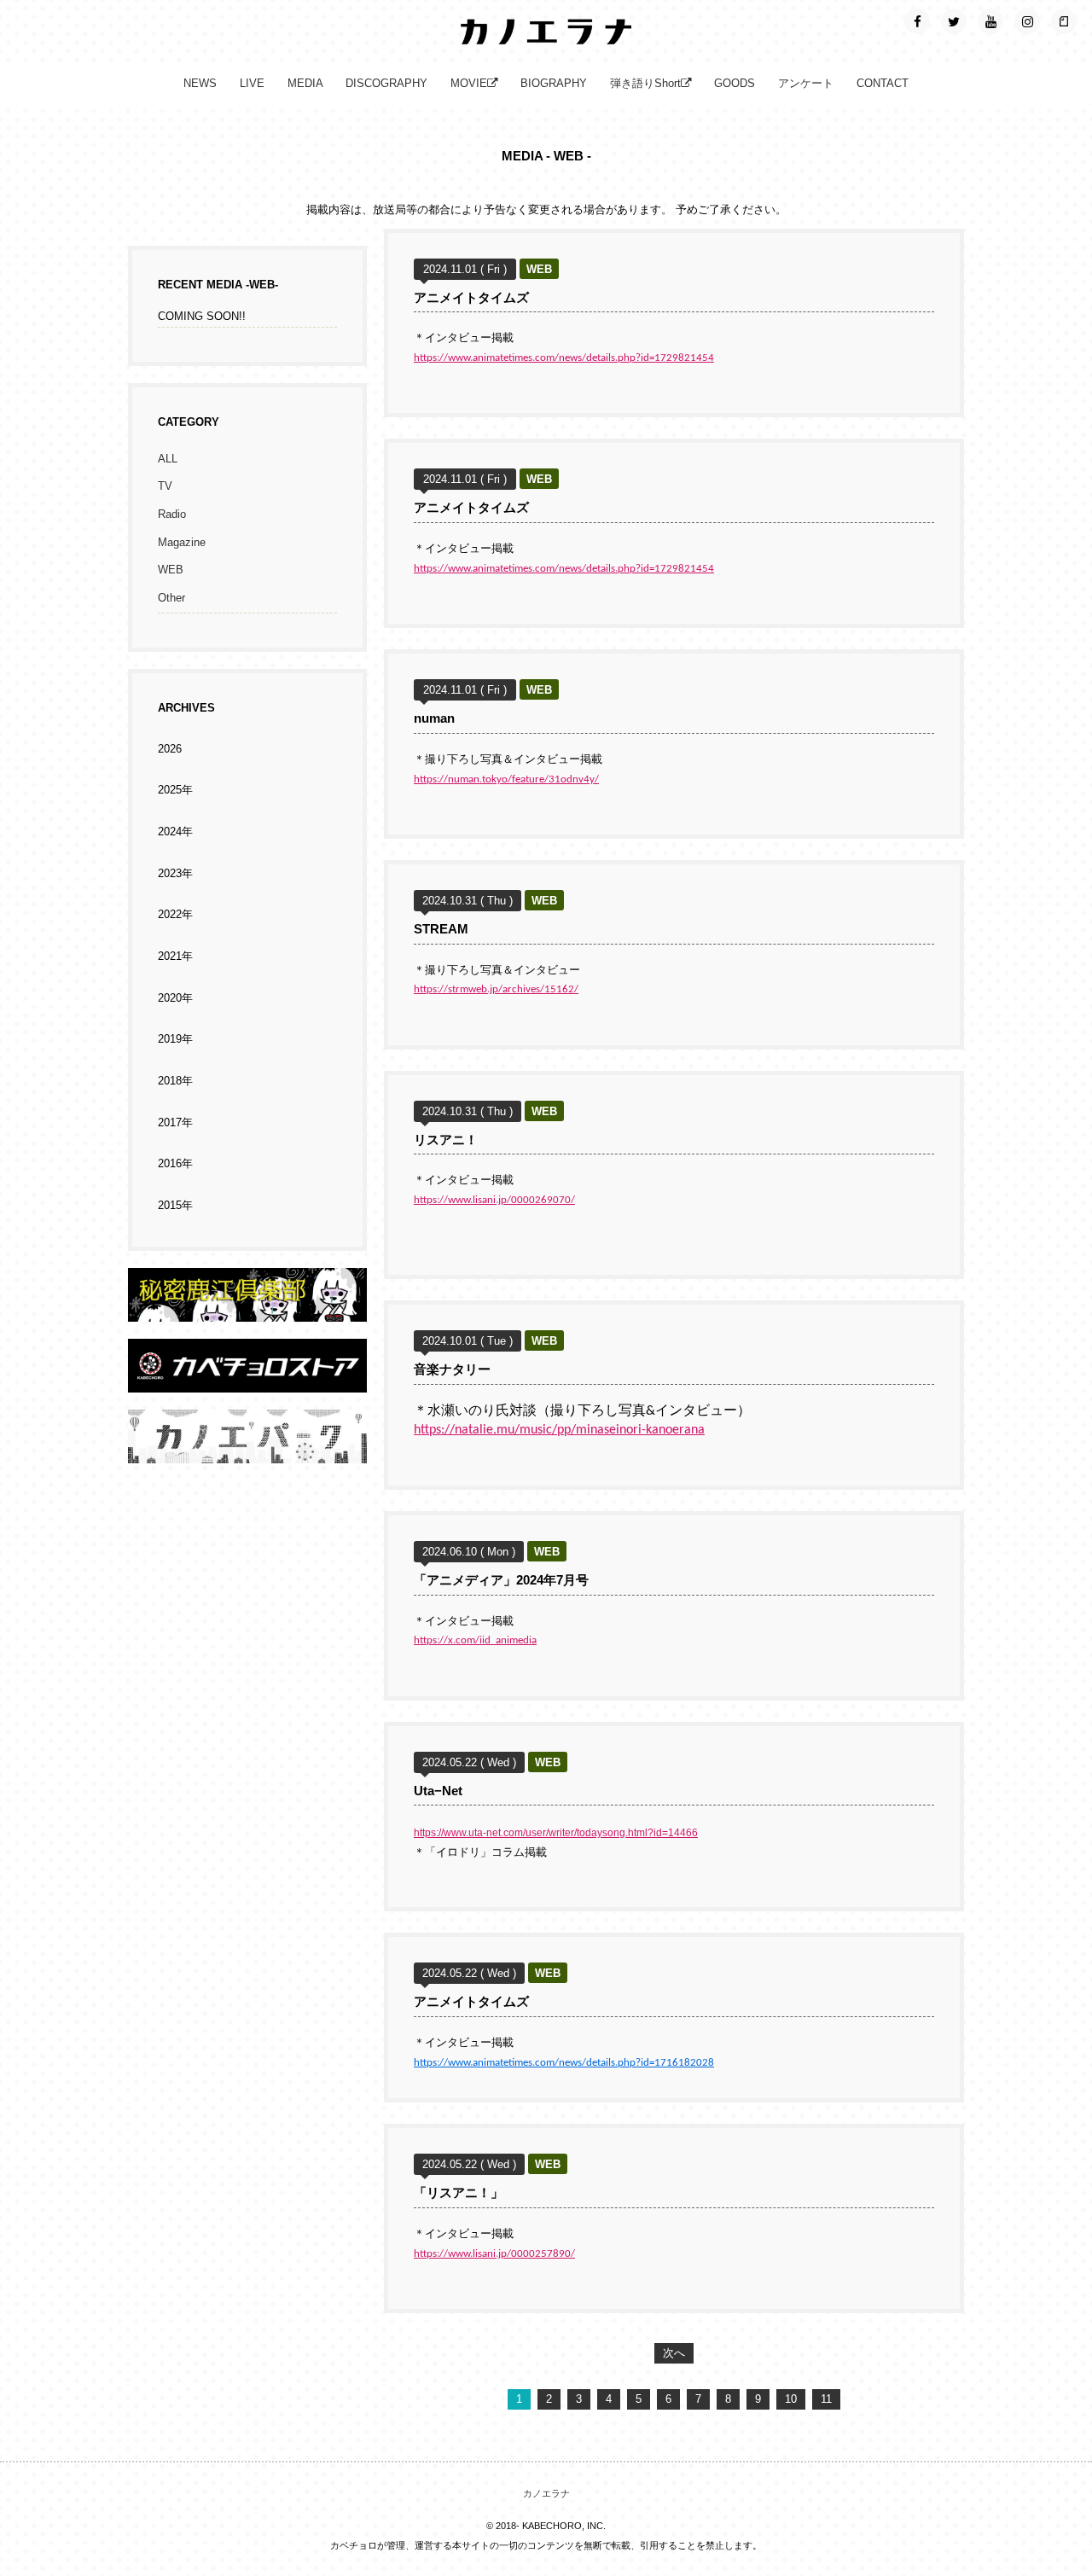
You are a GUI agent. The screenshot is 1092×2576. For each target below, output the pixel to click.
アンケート (806, 84)
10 (791, 2399)
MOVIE (469, 84)
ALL (168, 459)
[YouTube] (990, 21)
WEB (171, 570)
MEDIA (305, 84)
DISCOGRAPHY (386, 84)
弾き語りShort (645, 84)
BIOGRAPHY (554, 84)
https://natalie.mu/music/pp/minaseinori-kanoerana (559, 1430)
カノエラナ (546, 2493)
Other (171, 598)
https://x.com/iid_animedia (475, 1640)
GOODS (735, 84)
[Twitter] (954, 21)
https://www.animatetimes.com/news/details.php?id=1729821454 (564, 358)
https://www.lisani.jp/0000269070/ (494, 1200)
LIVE (252, 84)
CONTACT (883, 84)
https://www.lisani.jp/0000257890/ (494, 2254)
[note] (1064, 21)
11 (826, 2399)
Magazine (182, 543)
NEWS (200, 84)
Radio (172, 515)
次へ (674, 2353)
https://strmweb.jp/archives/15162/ (496, 989)
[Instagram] (1027, 21)
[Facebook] (917, 21)
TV (165, 486)
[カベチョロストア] (247, 1382)
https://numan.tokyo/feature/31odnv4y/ (506, 779)
